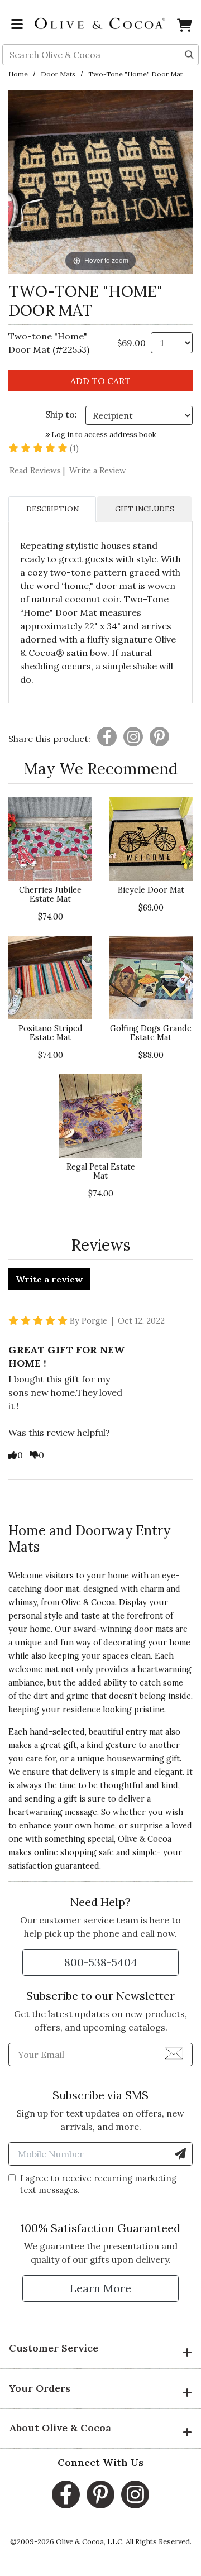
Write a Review (98, 471)
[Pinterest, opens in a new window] (100, 2494)
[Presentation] (107, 737)
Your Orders (40, 2388)
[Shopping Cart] (185, 27)
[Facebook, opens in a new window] (66, 2494)
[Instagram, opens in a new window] (135, 2494)
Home (18, 74)
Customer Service (54, 2348)
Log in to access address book (103, 435)
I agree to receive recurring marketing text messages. (98, 2184)
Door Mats (58, 74)
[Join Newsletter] (174, 2053)
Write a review (49, 1279)
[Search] (189, 54)
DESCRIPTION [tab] (52, 509)
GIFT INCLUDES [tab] (145, 509)
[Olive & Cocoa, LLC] (100, 22)
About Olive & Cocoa (60, 2428)
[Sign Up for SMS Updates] (180, 2154)
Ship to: (61, 414)
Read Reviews (38, 471)
